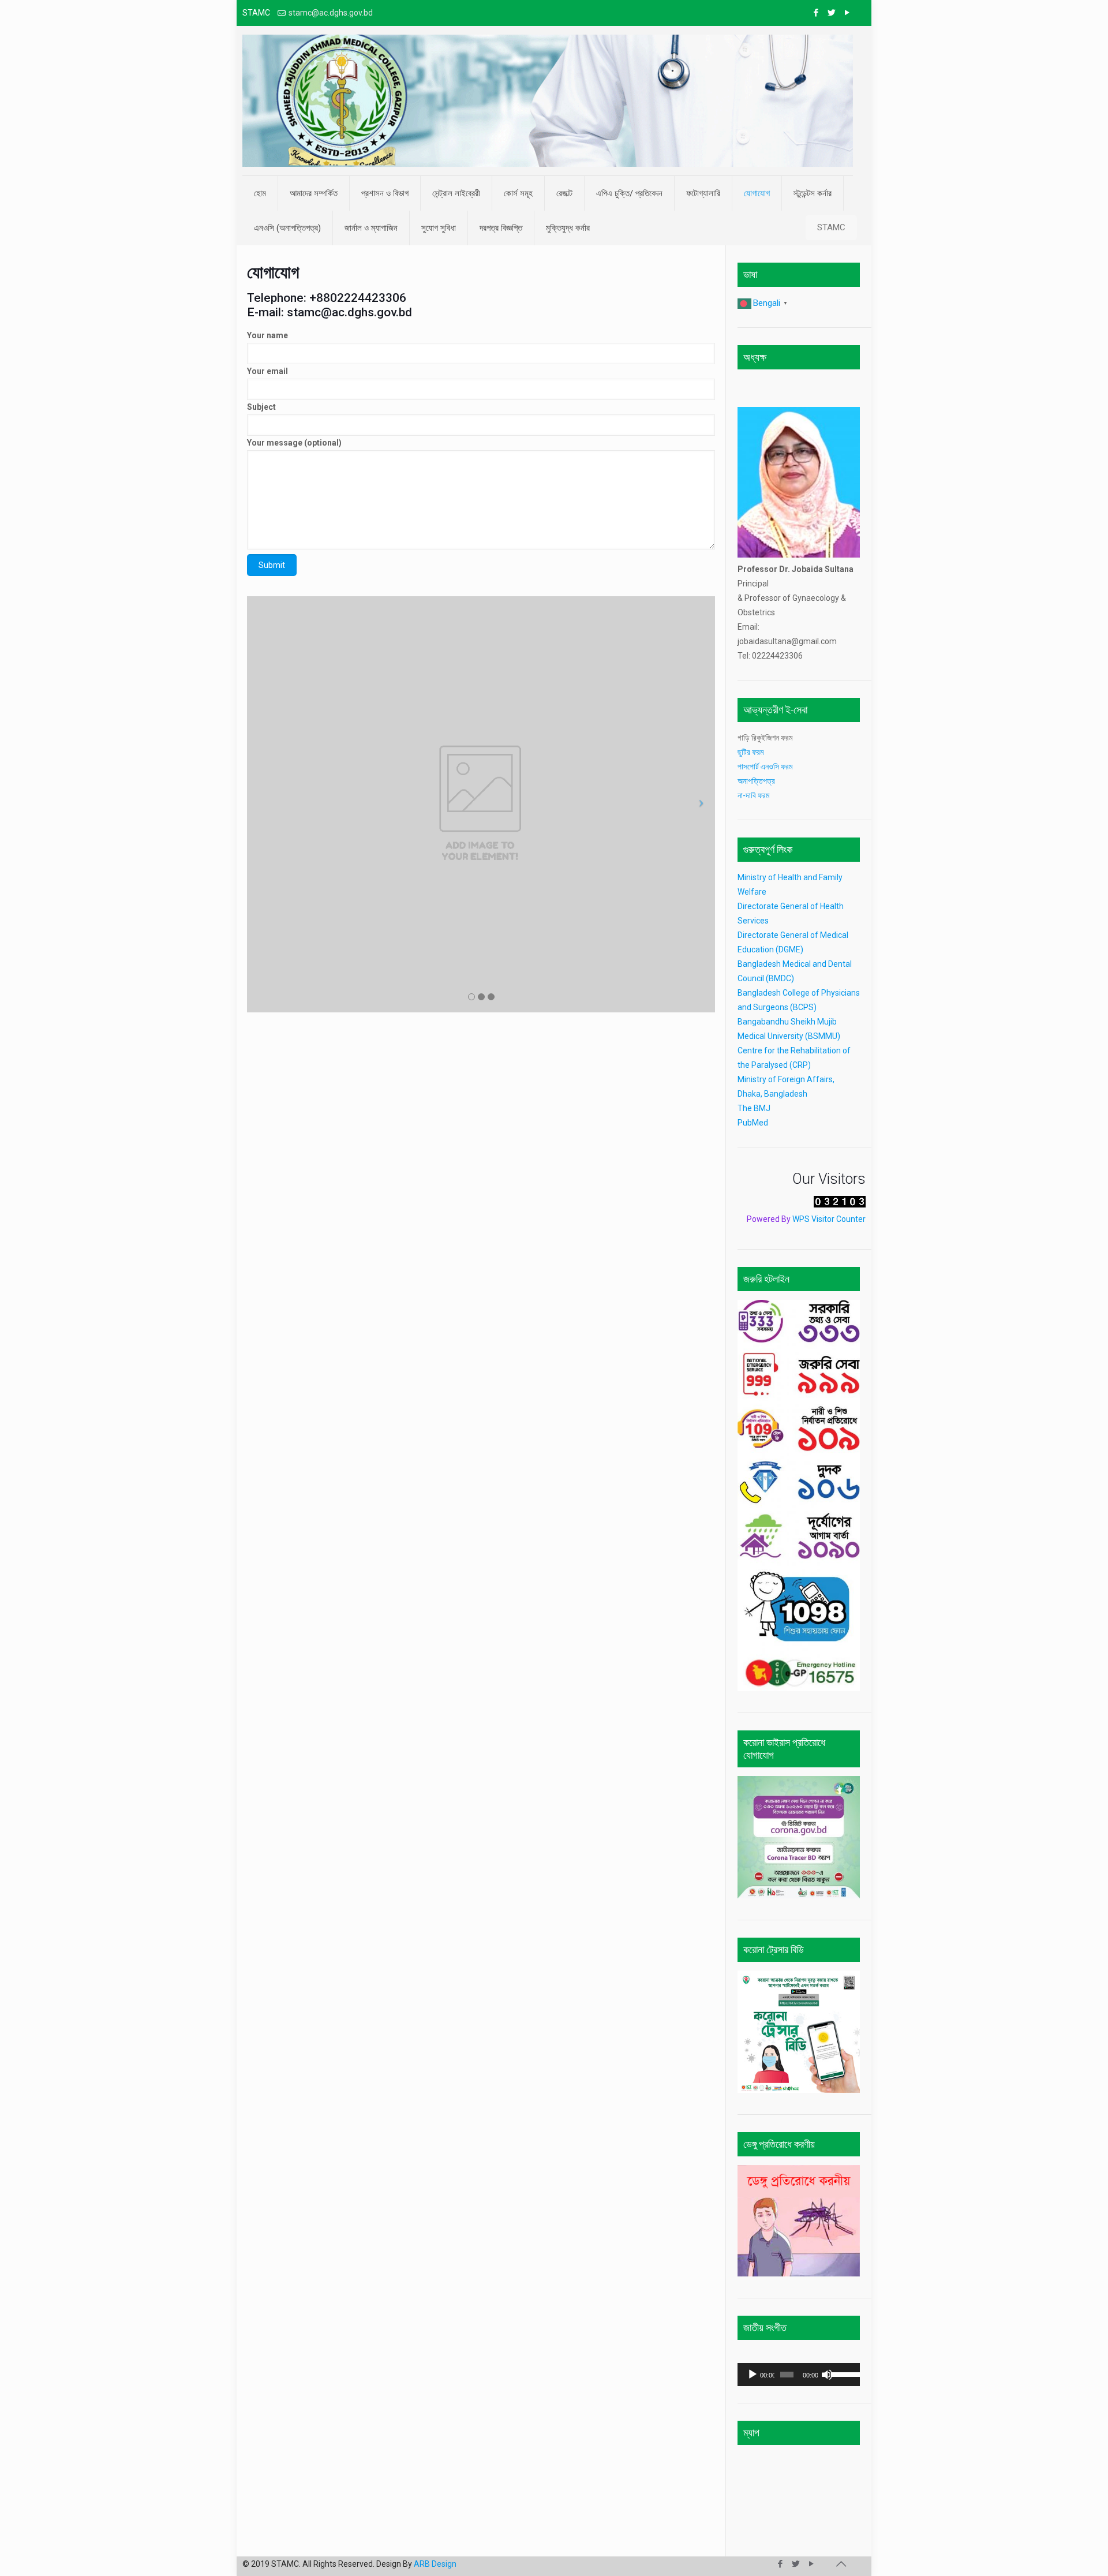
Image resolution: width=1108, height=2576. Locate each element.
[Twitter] (831, 13)
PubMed (753, 1123)
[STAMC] (548, 101)
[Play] (753, 2375)
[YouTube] (847, 13)
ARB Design (435, 2564)
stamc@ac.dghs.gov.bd (331, 13)
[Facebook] (816, 13)
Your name (267, 335)
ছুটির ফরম (751, 752)
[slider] (843, 2373)
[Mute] (827, 2375)
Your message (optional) (294, 443)
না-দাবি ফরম (753, 795)
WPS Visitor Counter (829, 1219)
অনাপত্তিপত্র (756, 781)
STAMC (831, 227)
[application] (799, 2375)
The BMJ (754, 1108)
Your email (267, 371)
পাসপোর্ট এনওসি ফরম (767, 767)
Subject (261, 407)
